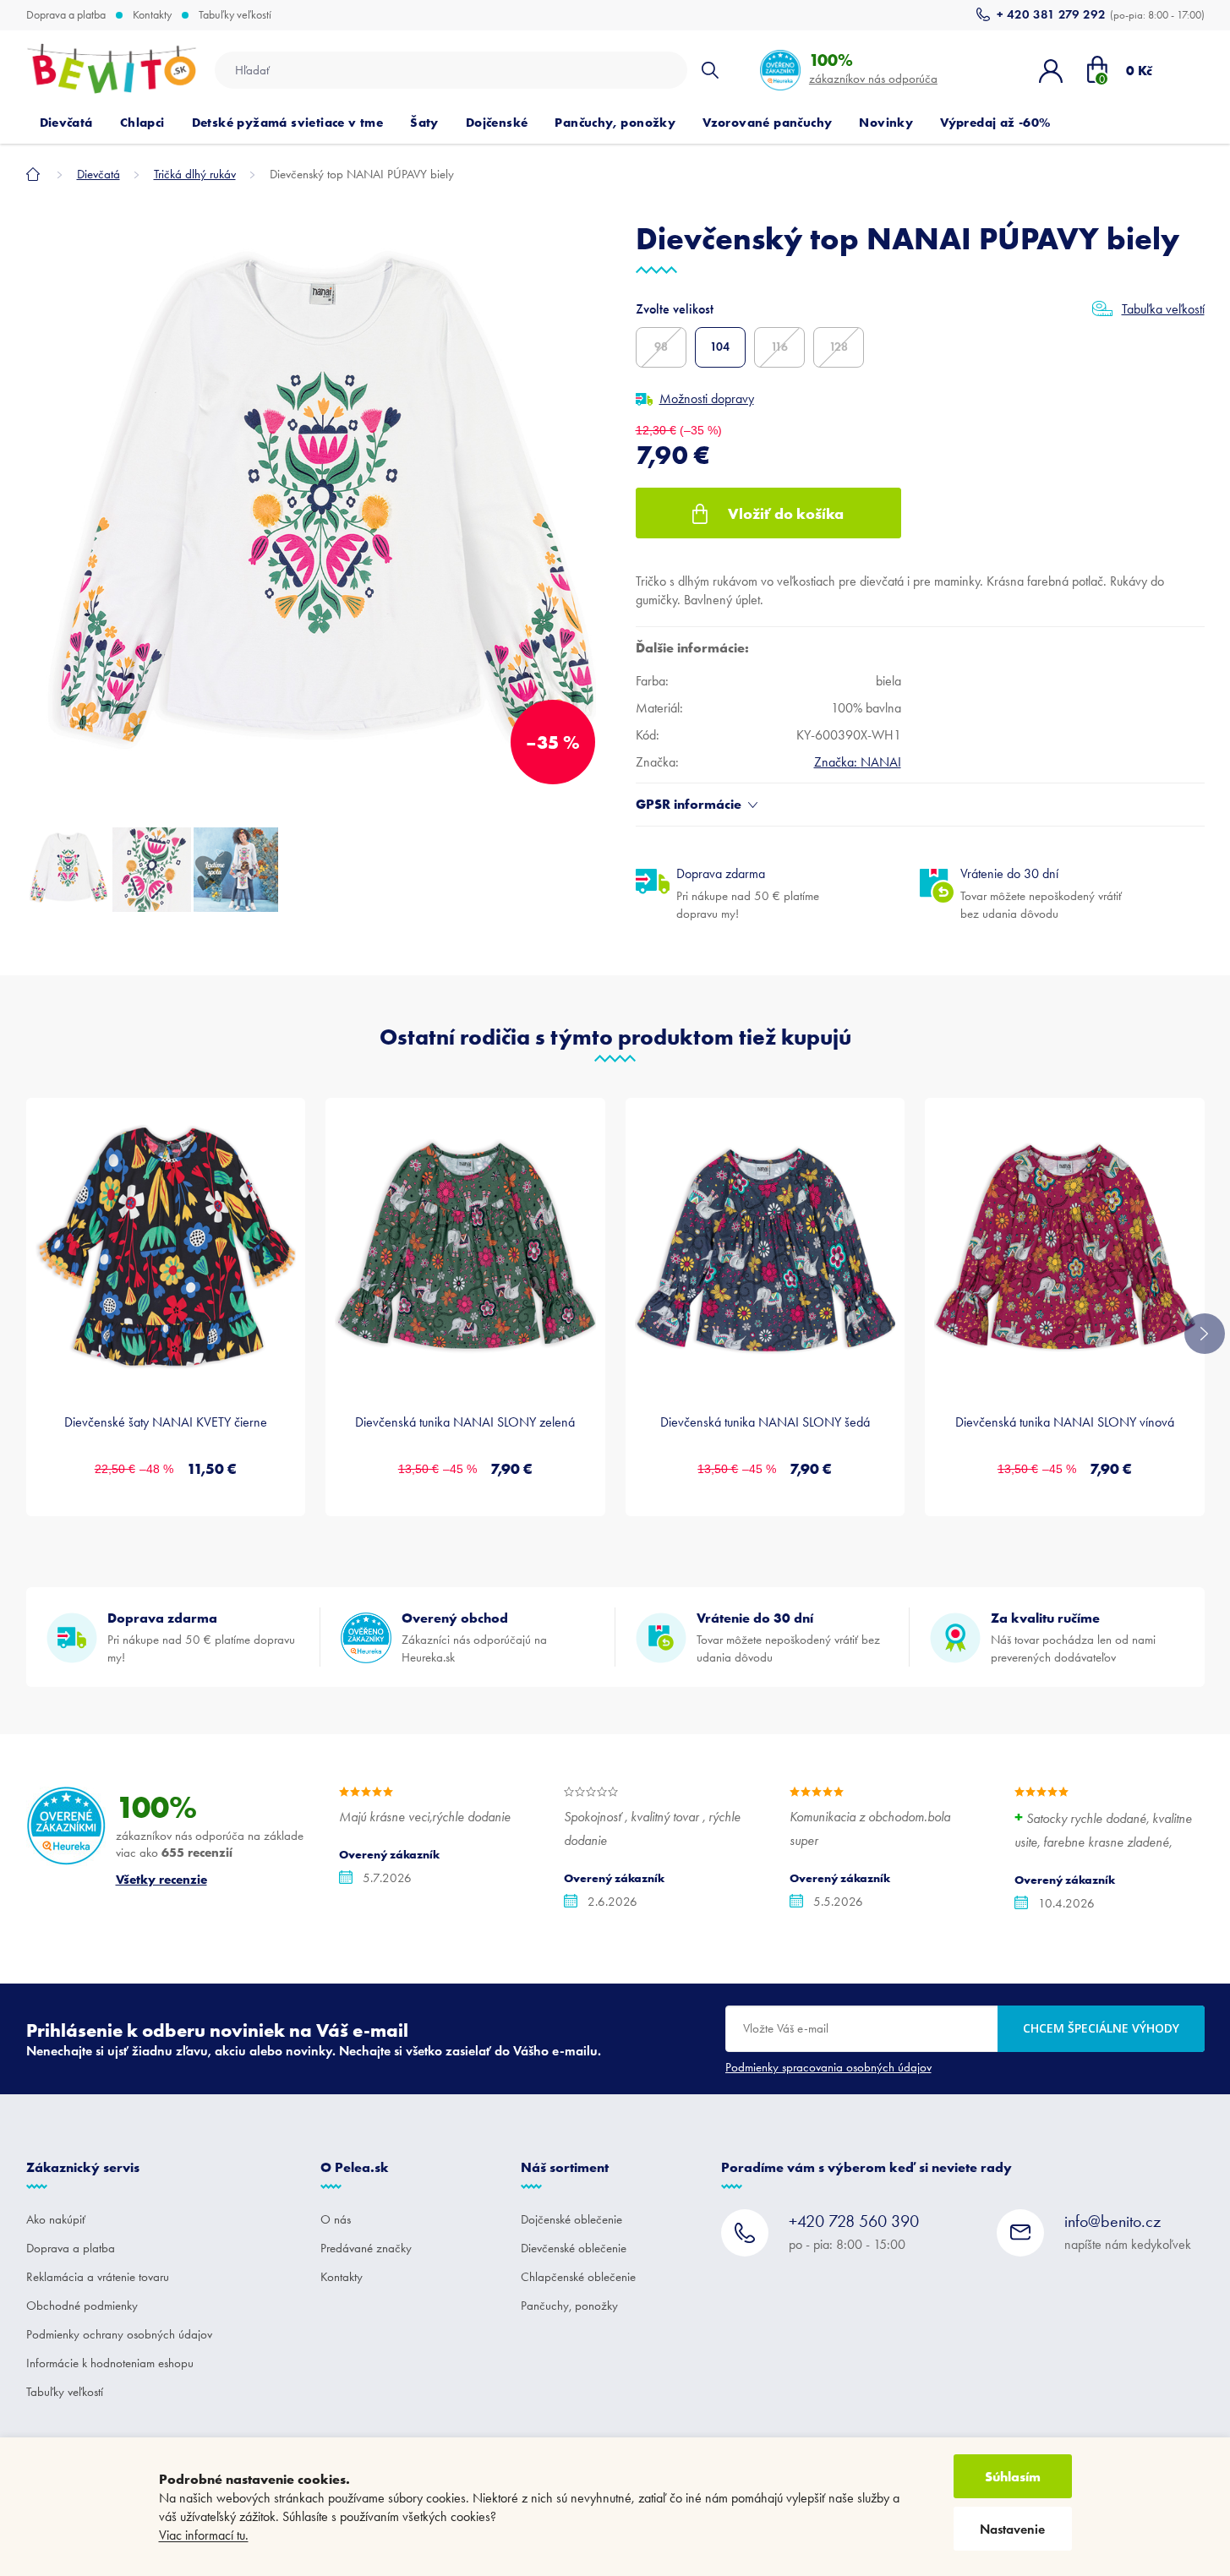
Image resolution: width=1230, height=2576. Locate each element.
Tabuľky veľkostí (235, 15)
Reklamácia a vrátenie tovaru (98, 2277)
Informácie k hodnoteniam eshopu (110, 2363)
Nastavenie (1012, 2529)
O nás (336, 2219)
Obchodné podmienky (82, 2306)
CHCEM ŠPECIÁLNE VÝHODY (1101, 2028)
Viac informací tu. (204, 2535)
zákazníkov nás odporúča (873, 68)
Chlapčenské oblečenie (578, 2277)
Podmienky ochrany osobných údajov (119, 2334)
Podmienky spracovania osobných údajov (828, 2067)
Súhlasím (1013, 2476)
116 (779, 347)
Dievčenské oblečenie (574, 2248)
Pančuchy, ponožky (569, 2306)
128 (839, 347)
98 (661, 347)
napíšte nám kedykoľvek (1128, 2232)
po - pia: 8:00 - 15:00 (854, 2232)
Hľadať (710, 70)
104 (720, 347)
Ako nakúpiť (56, 2219)
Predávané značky (366, 2248)
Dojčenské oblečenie (571, 2219)
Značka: (858, 762)
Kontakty (152, 15)
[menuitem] (66, 123)
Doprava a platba (66, 15)
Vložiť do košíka (786, 513)
